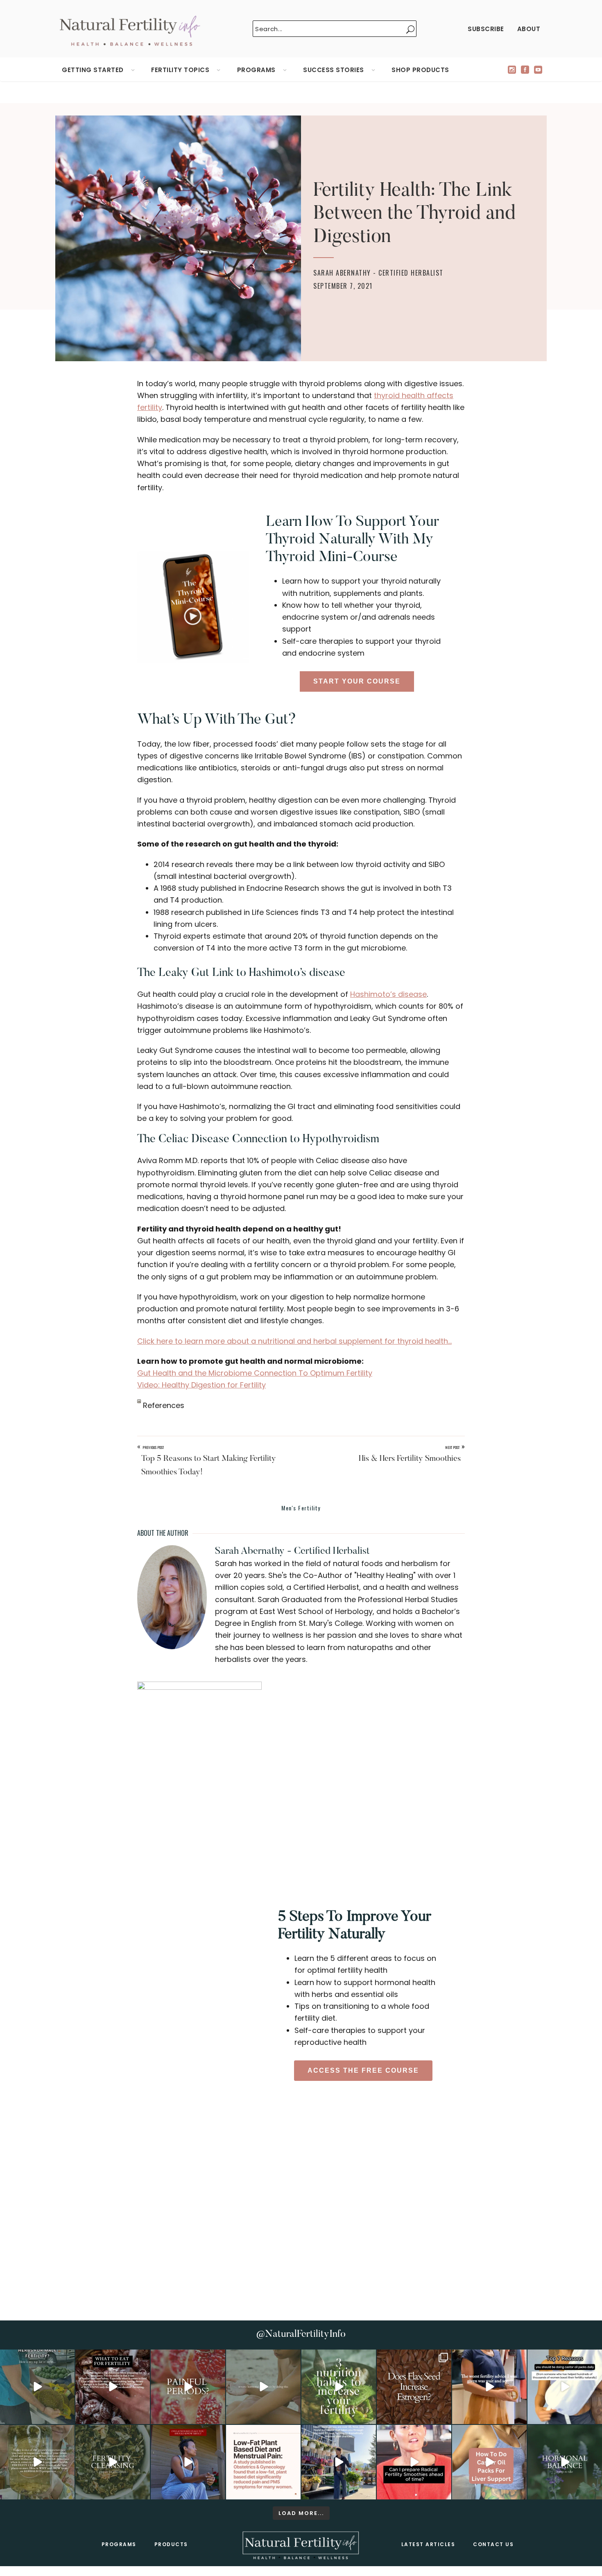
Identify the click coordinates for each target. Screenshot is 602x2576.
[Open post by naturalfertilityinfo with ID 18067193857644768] (565, 2462)
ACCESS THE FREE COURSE (363, 2070)
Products (171, 2544)
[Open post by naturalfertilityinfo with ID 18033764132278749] (113, 2462)
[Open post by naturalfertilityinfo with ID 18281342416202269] (489, 2462)
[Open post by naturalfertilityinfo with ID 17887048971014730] (188, 2462)
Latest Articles (428, 2544)
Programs (119, 2544)
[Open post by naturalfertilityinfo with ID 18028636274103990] (414, 2462)
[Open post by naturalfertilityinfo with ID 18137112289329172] (339, 2462)
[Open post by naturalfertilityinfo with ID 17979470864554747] (339, 2387)
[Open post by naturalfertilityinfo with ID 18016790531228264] (188, 2387)
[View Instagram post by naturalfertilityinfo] (67, 2416)
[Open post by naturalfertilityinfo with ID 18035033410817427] (263, 2387)
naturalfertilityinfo (36, 2357)
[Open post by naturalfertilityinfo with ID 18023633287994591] (489, 2387)
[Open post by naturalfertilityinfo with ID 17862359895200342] (565, 2387)
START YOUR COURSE (357, 681)
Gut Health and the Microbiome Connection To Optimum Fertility (255, 1373)
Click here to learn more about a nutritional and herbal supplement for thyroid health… (294, 1341)
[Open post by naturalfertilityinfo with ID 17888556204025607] (263, 2462)
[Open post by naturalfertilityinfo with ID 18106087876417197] (113, 2387)
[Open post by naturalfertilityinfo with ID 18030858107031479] (414, 2387)
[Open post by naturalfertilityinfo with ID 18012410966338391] (37, 2462)
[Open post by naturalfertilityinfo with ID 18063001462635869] (37, 2387)
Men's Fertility (301, 1508)
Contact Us (493, 2544)
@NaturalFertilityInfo (301, 2334)
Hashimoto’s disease (388, 994)
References (163, 1405)
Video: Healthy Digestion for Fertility (201, 1385)
